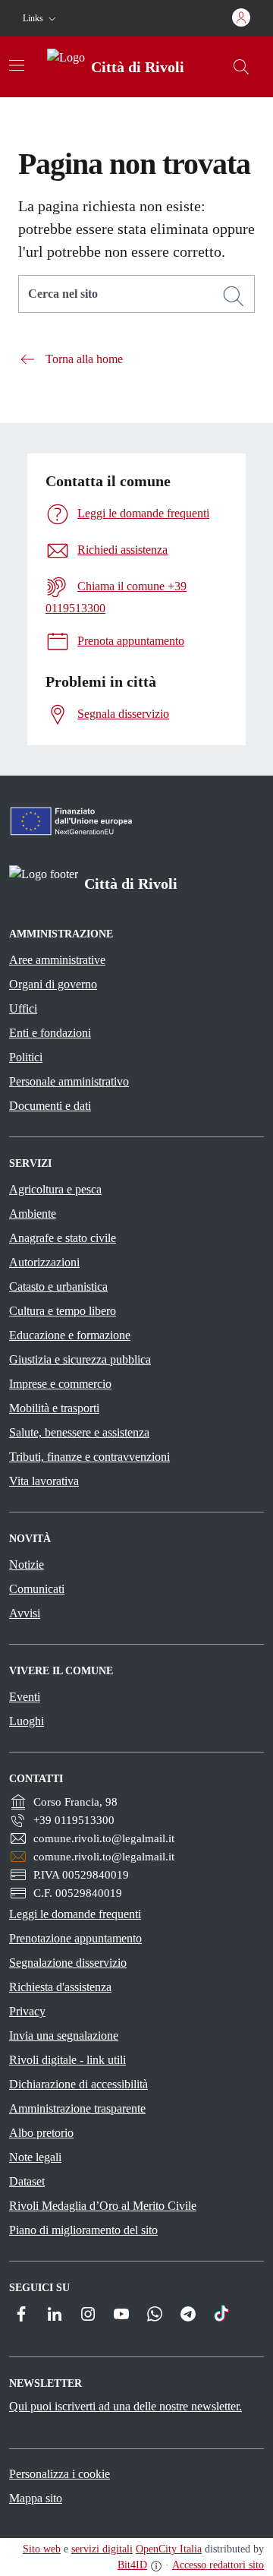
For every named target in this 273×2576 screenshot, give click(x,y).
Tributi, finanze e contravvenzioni (89, 1457)
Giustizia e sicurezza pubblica (80, 1359)
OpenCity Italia (169, 2549)
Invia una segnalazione (64, 2036)
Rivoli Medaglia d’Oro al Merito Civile (103, 2206)
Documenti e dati (50, 1106)
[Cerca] (234, 296)
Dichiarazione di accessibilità (78, 2084)
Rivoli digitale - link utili (67, 2060)
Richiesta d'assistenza (60, 1987)
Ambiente (33, 1214)
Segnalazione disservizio (68, 1963)
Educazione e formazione (70, 1335)
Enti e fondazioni (50, 1033)
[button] (41, 19)
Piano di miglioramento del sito (83, 2230)
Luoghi (27, 1721)
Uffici (23, 1008)
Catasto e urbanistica (58, 1286)
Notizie (27, 1565)
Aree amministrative (57, 960)
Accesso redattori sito (218, 2565)
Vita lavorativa (44, 1481)
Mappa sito (36, 2498)
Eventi (25, 1697)
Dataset (27, 2181)
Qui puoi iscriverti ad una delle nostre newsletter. (126, 2406)
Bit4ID (132, 2565)
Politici (26, 1057)
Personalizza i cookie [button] (60, 2474)
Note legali (35, 2157)
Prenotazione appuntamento (75, 1938)
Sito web (42, 2549)
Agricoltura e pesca (55, 1189)
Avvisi (25, 1613)
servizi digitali (102, 2549)
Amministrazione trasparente (77, 2108)
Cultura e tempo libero (63, 1311)
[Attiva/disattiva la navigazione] (17, 65)
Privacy (27, 2011)
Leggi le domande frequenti (75, 1914)
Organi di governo (53, 984)
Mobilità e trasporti (54, 1408)
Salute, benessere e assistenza (79, 1432)
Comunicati (37, 1589)
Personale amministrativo (69, 1081)
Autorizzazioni (44, 1262)
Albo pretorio (41, 2133)
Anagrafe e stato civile (63, 1238)
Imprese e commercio (60, 1384)
